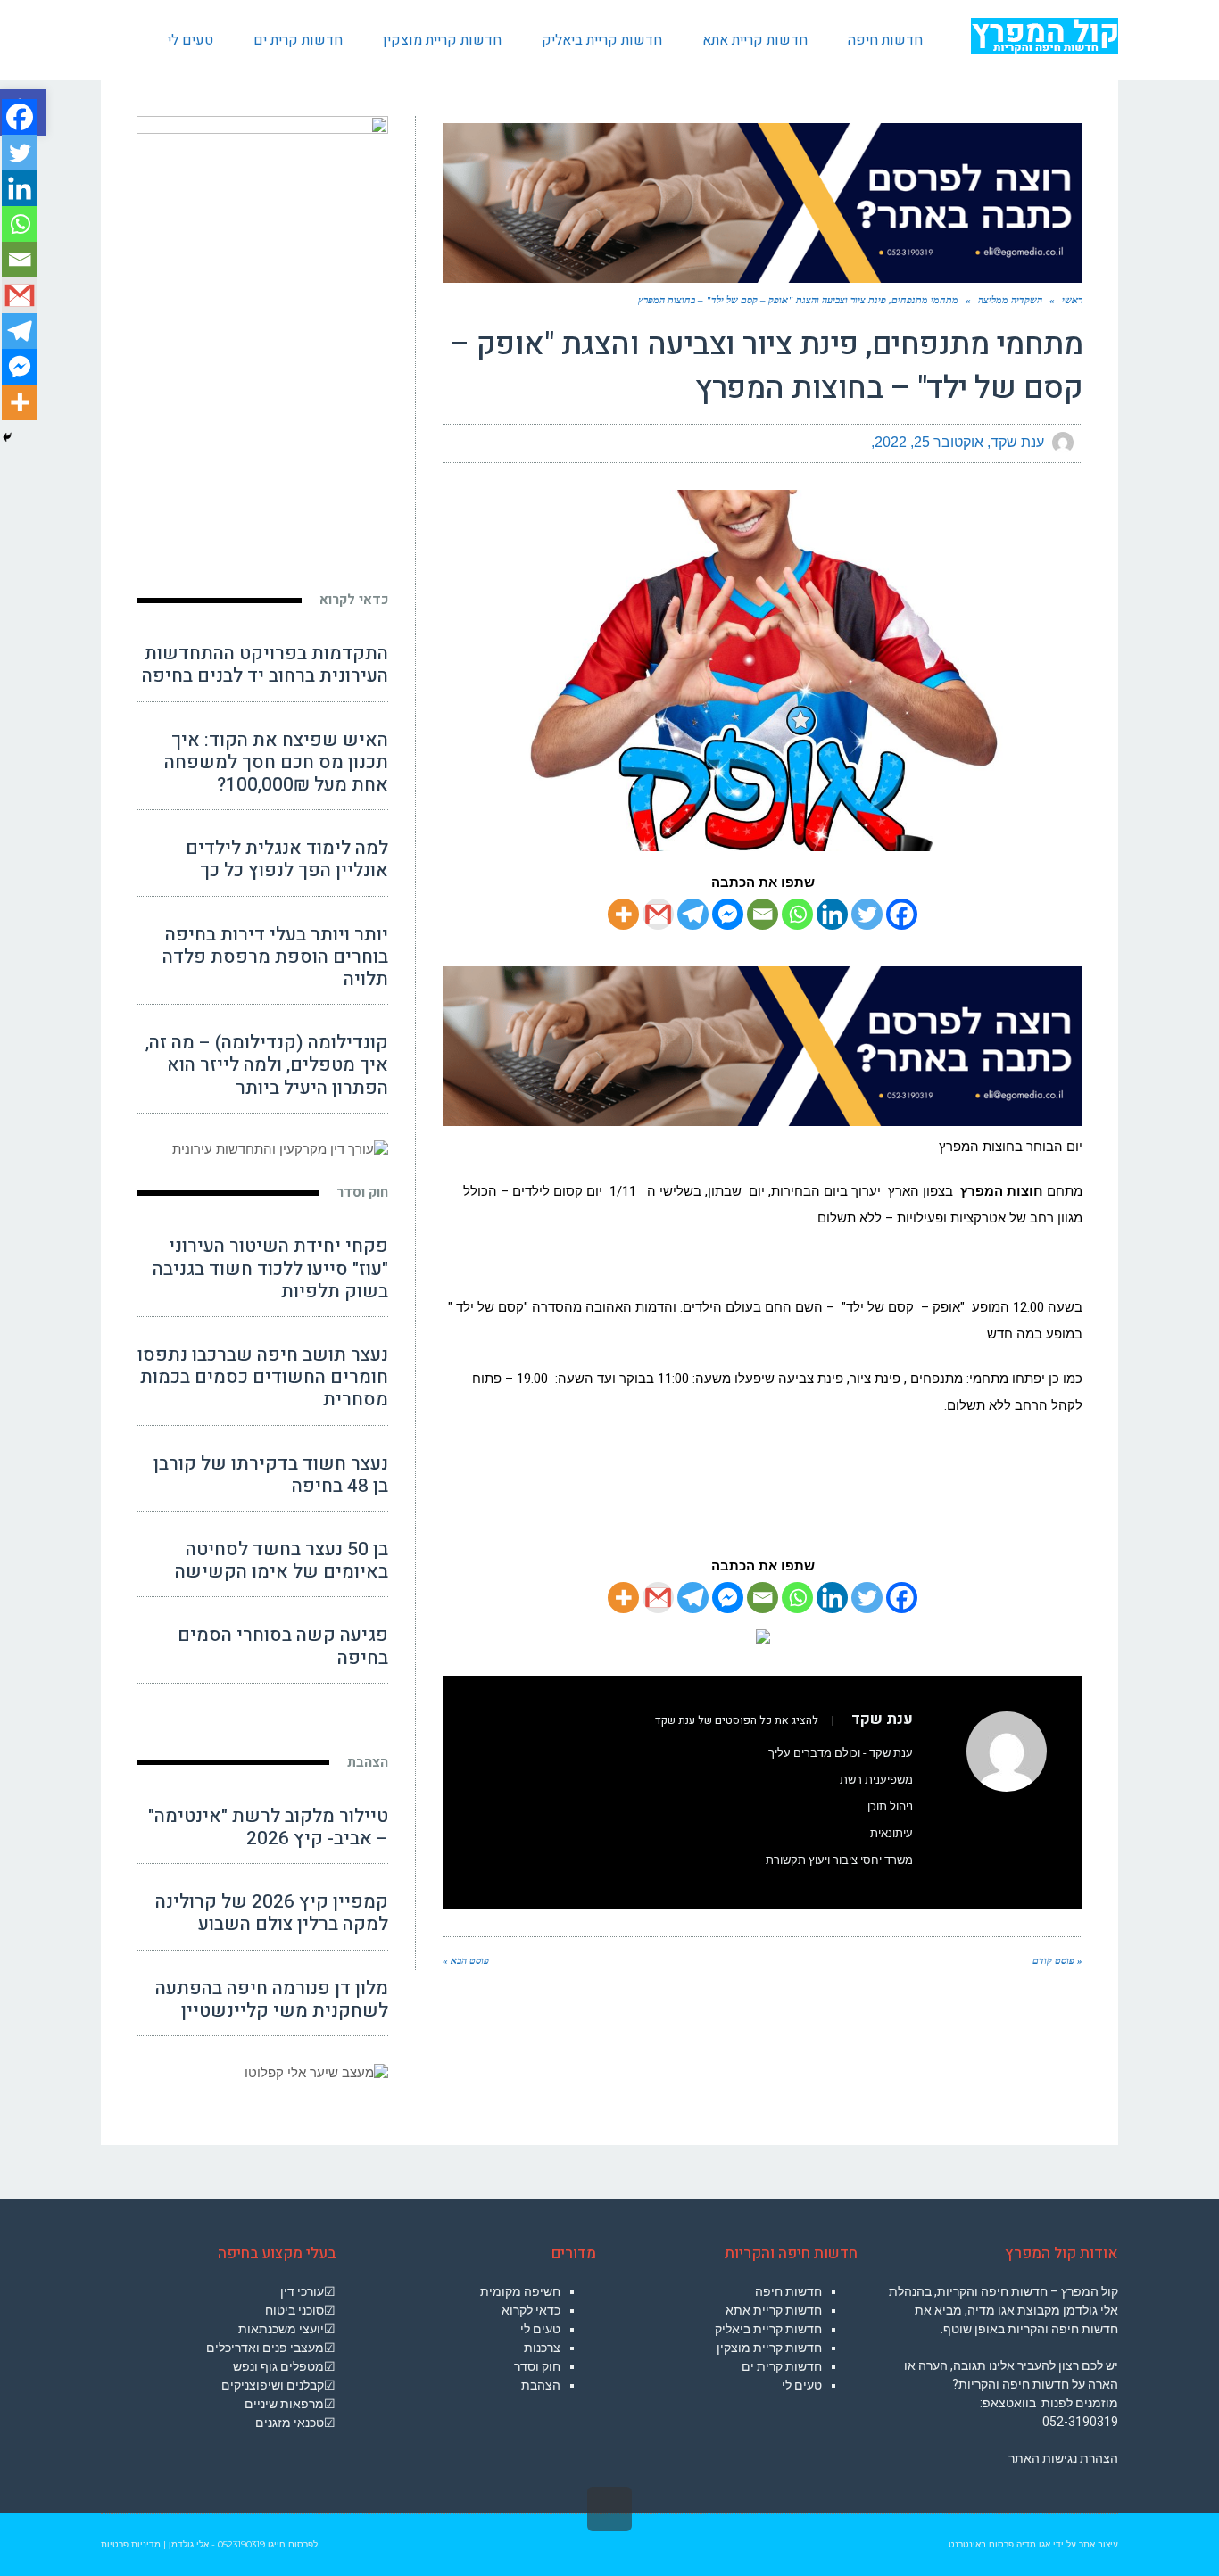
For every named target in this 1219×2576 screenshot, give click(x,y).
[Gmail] (658, 914)
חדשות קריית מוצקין (769, 2348)
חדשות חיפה (788, 2291)
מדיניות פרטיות (131, 2544)
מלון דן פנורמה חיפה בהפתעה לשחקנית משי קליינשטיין (272, 2000)
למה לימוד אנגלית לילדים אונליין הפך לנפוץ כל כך (287, 859)
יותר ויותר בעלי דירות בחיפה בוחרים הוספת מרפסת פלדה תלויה (275, 957)
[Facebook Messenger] (728, 914)
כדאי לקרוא (354, 600)
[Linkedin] (832, 914)
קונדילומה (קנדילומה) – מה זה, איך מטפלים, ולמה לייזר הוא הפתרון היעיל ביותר (267, 1065)
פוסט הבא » (466, 1960)
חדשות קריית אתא (774, 2310)
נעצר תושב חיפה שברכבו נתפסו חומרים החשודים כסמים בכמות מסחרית (263, 1377)
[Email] (763, 914)
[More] (623, 914)
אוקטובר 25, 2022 (929, 442)
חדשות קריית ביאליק (768, 2329)
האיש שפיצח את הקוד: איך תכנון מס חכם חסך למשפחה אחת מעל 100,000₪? (276, 762)
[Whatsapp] (797, 914)
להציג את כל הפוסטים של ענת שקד (737, 1720)
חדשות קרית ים (782, 2366)
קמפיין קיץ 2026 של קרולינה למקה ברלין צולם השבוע (272, 1913)
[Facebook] (902, 914)
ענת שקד (1017, 442)
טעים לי (802, 2385)
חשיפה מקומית (520, 2291)
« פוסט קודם (1057, 1960)
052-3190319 (1080, 2422)
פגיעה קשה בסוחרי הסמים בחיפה (283, 1646)
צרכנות (542, 2348)
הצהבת (368, 1762)
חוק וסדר (362, 1192)
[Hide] (7, 437)
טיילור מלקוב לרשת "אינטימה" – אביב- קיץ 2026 (268, 1827)
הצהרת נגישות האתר (1063, 2458)
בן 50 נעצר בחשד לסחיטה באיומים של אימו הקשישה (282, 1561)
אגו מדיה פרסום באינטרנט (999, 2544)
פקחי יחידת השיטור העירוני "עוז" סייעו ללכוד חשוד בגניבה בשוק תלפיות (270, 1268)
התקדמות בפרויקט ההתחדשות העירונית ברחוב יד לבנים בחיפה (265, 665)
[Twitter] (867, 914)
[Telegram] (693, 914)
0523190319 (241, 2544)
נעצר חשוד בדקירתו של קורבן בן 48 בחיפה (271, 1475)
